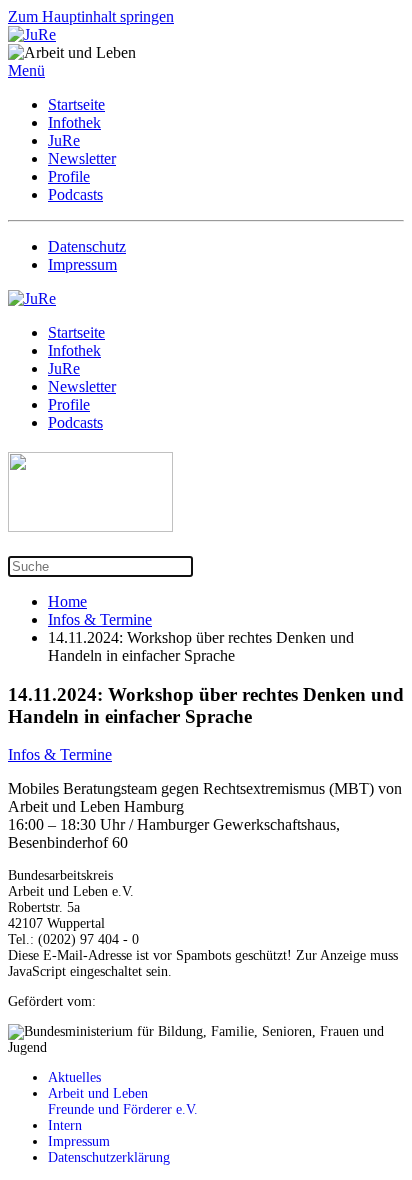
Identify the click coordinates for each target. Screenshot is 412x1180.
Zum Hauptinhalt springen (91, 16)
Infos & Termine (60, 754)
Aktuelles (74, 1077)
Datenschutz (87, 246)
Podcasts (75, 194)
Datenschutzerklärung (109, 1157)
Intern (67, 1125)
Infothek (74, 122)
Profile (69, 176)
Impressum (82, 264)
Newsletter (82, 158)
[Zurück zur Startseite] (32, 34)
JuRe (64, 140)
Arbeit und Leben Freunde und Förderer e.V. (123, 1101)
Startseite (76, 104)
